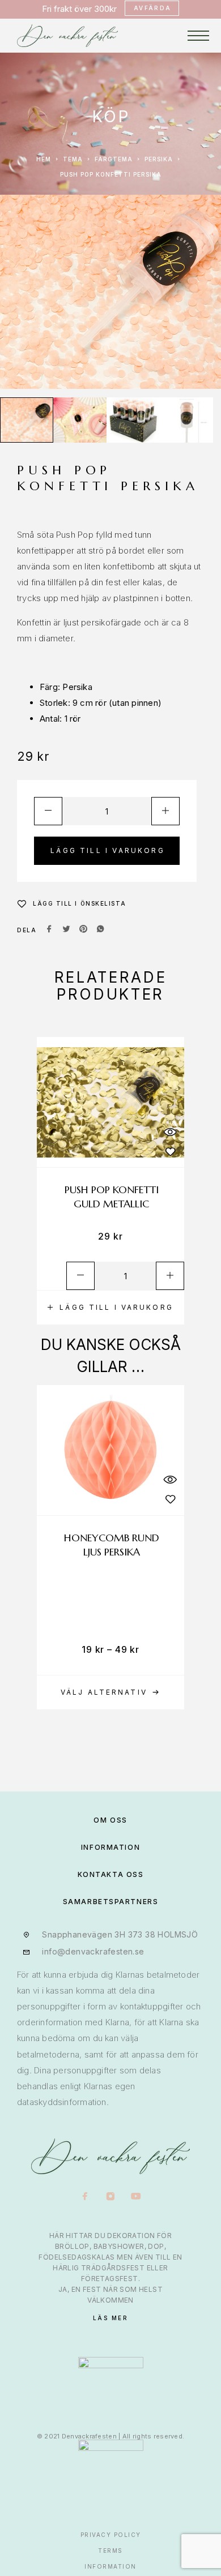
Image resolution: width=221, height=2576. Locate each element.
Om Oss (110, 1820)
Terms (110, 2551)
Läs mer (111, 2318)
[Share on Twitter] (66, 930)
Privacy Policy (111, 2535)
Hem (44, 159)
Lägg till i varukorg (108, 850)
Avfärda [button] (153, 8)
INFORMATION (110, 1847)
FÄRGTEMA (114, 159)
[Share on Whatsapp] (100, 930)
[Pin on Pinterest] (83, 930)
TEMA (73, 159)
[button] (110, 1308)
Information (110, 2566)
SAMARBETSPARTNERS (111, 1902)
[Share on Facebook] (49, 930)
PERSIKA (159, 159)
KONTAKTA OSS (111, 1874)
